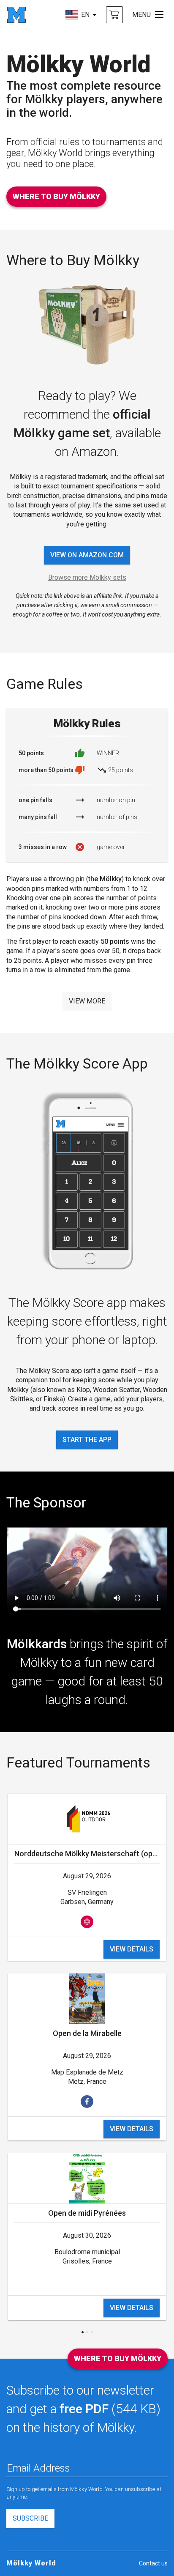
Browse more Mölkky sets (87, 577)
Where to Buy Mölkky (56, 196)
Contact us (153, 2563)
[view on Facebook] (87, 2102)
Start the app (87, 1440)
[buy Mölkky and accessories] (114, 15)
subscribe (30, 2518)
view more (87, 1001)
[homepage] (16, 15)
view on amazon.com (87, 555)
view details (132, 1949)
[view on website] (87, 1922)
